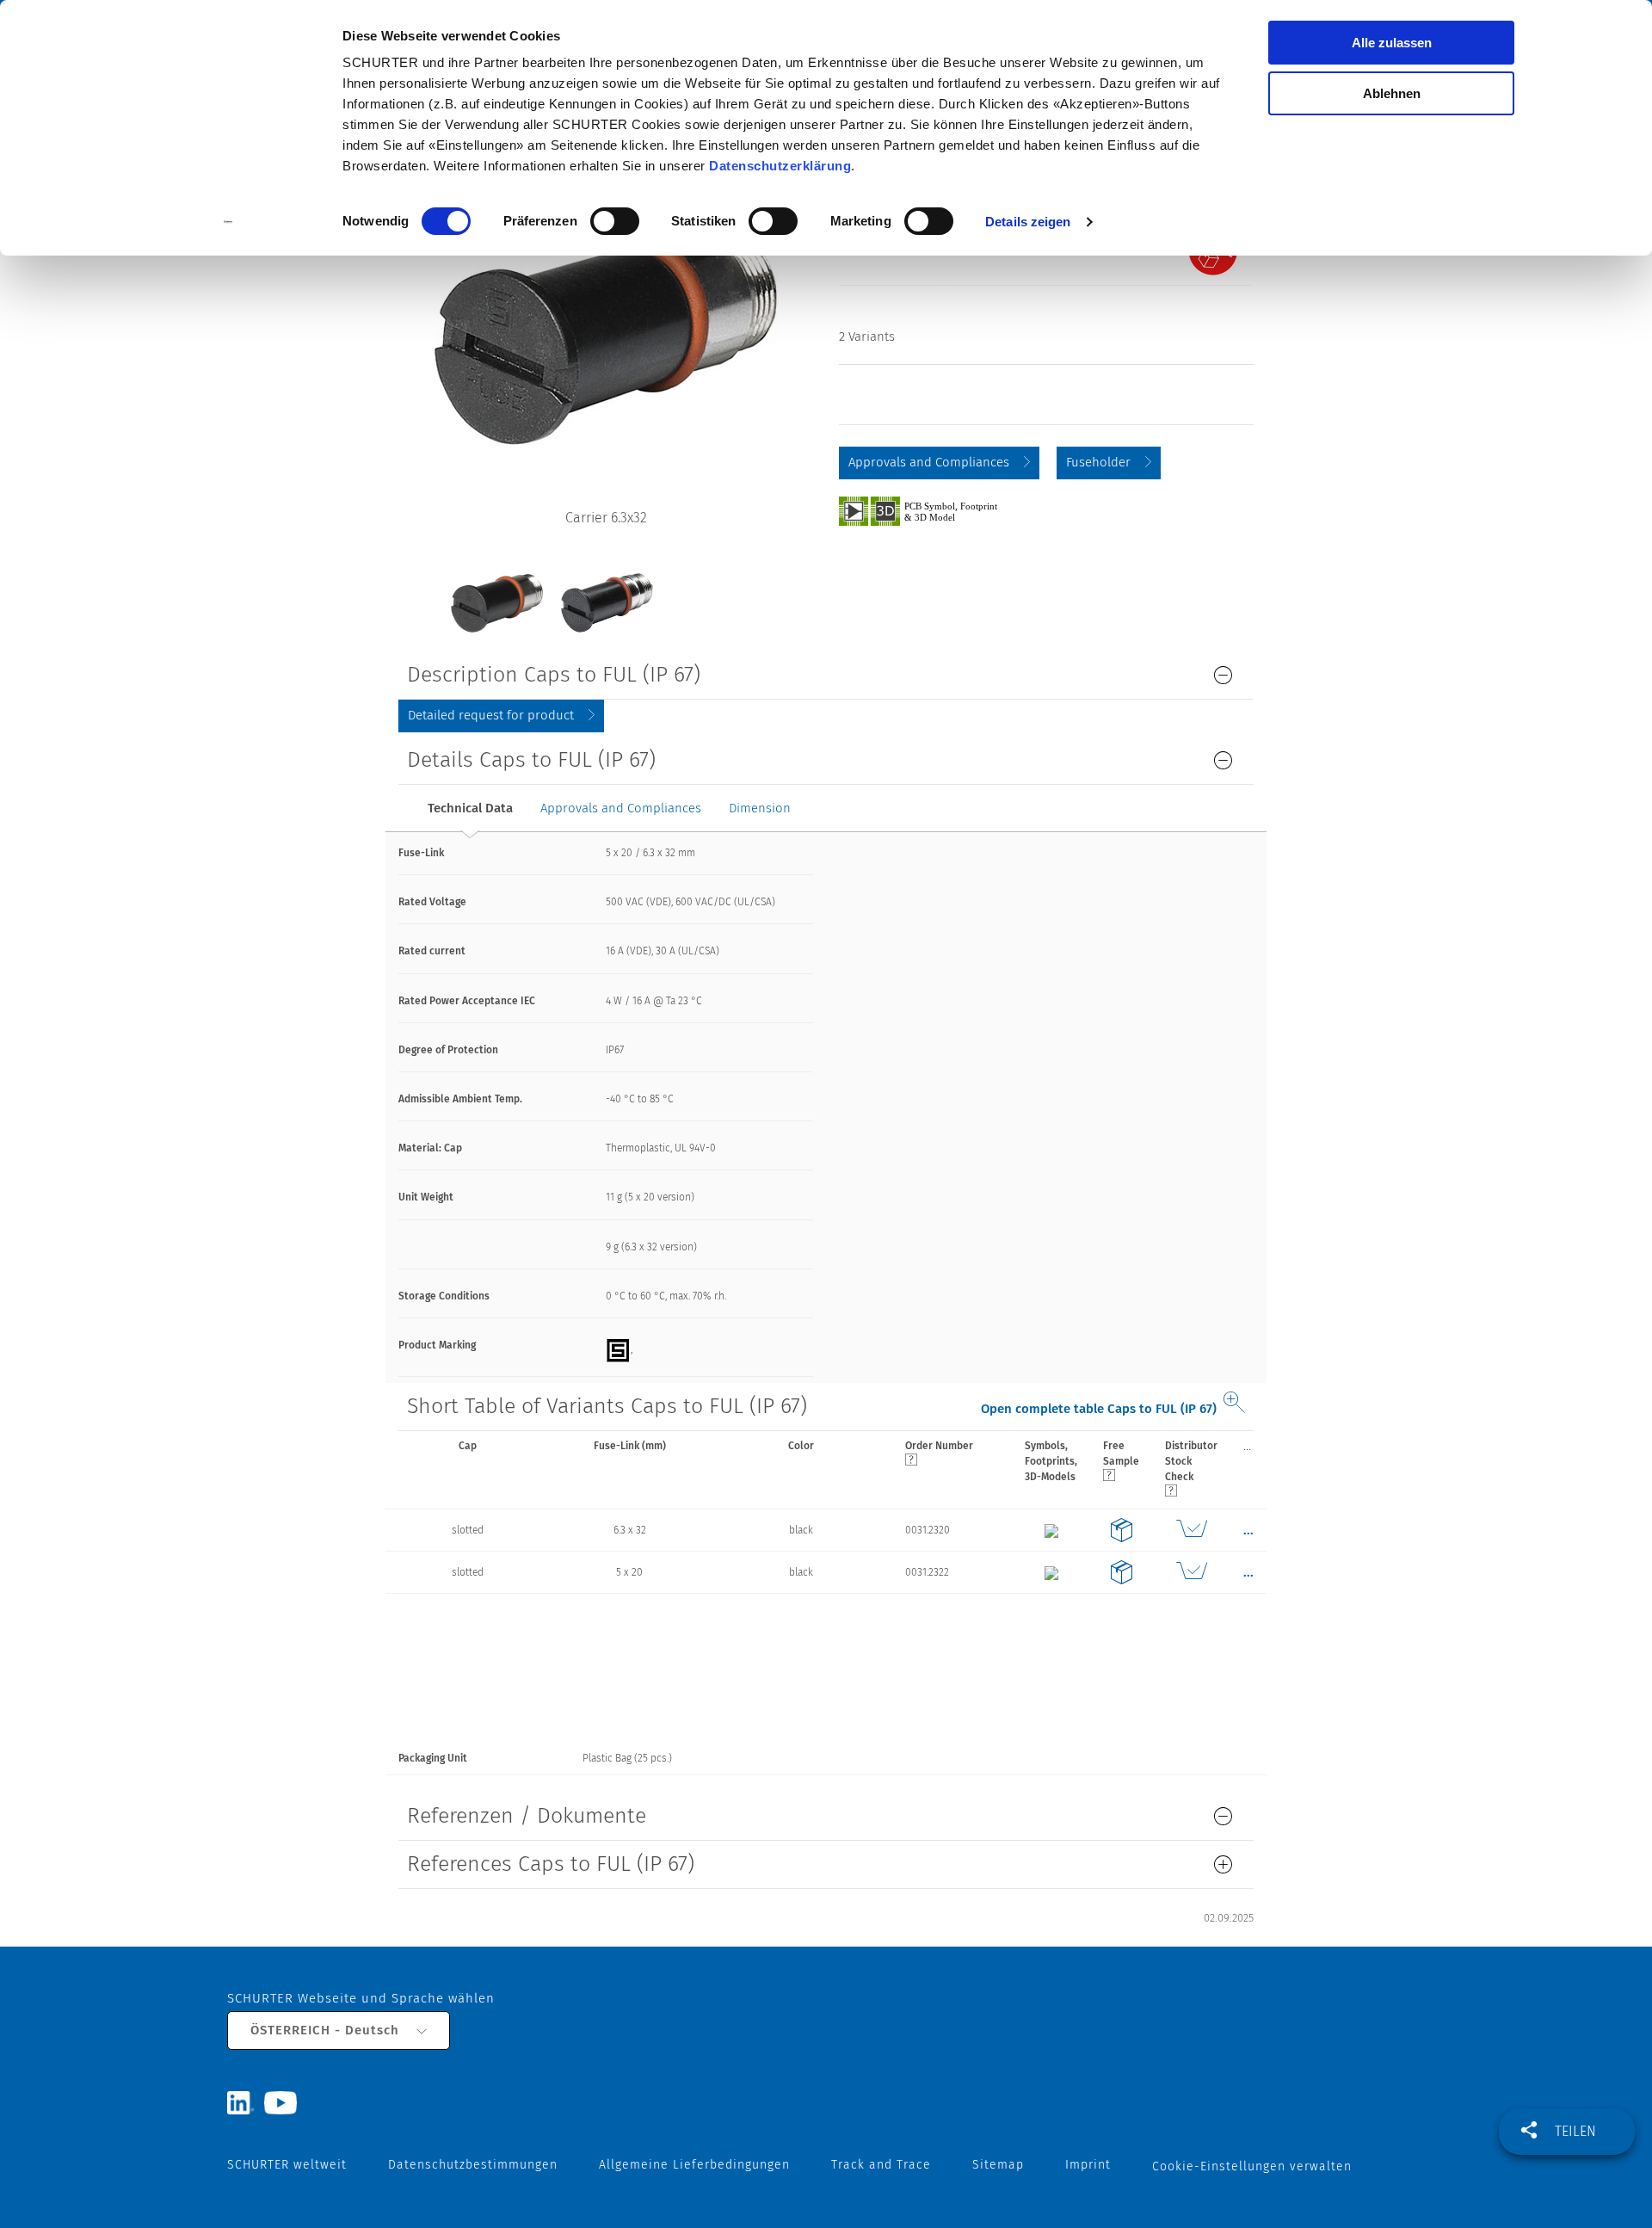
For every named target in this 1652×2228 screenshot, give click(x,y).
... (1247, 1446)
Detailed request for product (491, 715)
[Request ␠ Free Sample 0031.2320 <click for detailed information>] (1121, 1530)
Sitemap (998, 2165)
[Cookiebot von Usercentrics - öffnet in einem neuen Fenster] (228, 222)
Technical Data (470, 808)
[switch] (615, 221)
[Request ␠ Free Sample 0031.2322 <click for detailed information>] (1121, 1572)
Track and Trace (881, 2165)
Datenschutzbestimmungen (473, 2165)
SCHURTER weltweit (287, 2165)
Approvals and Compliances (929, 462)
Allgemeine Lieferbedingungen (694, 2165)
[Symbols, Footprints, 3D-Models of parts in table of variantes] (938, 510)
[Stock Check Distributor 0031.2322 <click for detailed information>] (1191, 1572)
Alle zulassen (1392, 43)
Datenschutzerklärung (780, 166)
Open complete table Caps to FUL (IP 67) (1099, 1409)
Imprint (1088, 2165)
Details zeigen (1028, 222)
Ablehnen (1392, 93)
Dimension (760, 808)
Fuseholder (1098, 462)
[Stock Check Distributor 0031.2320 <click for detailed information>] (1191, 1530)
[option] (496, 590)
